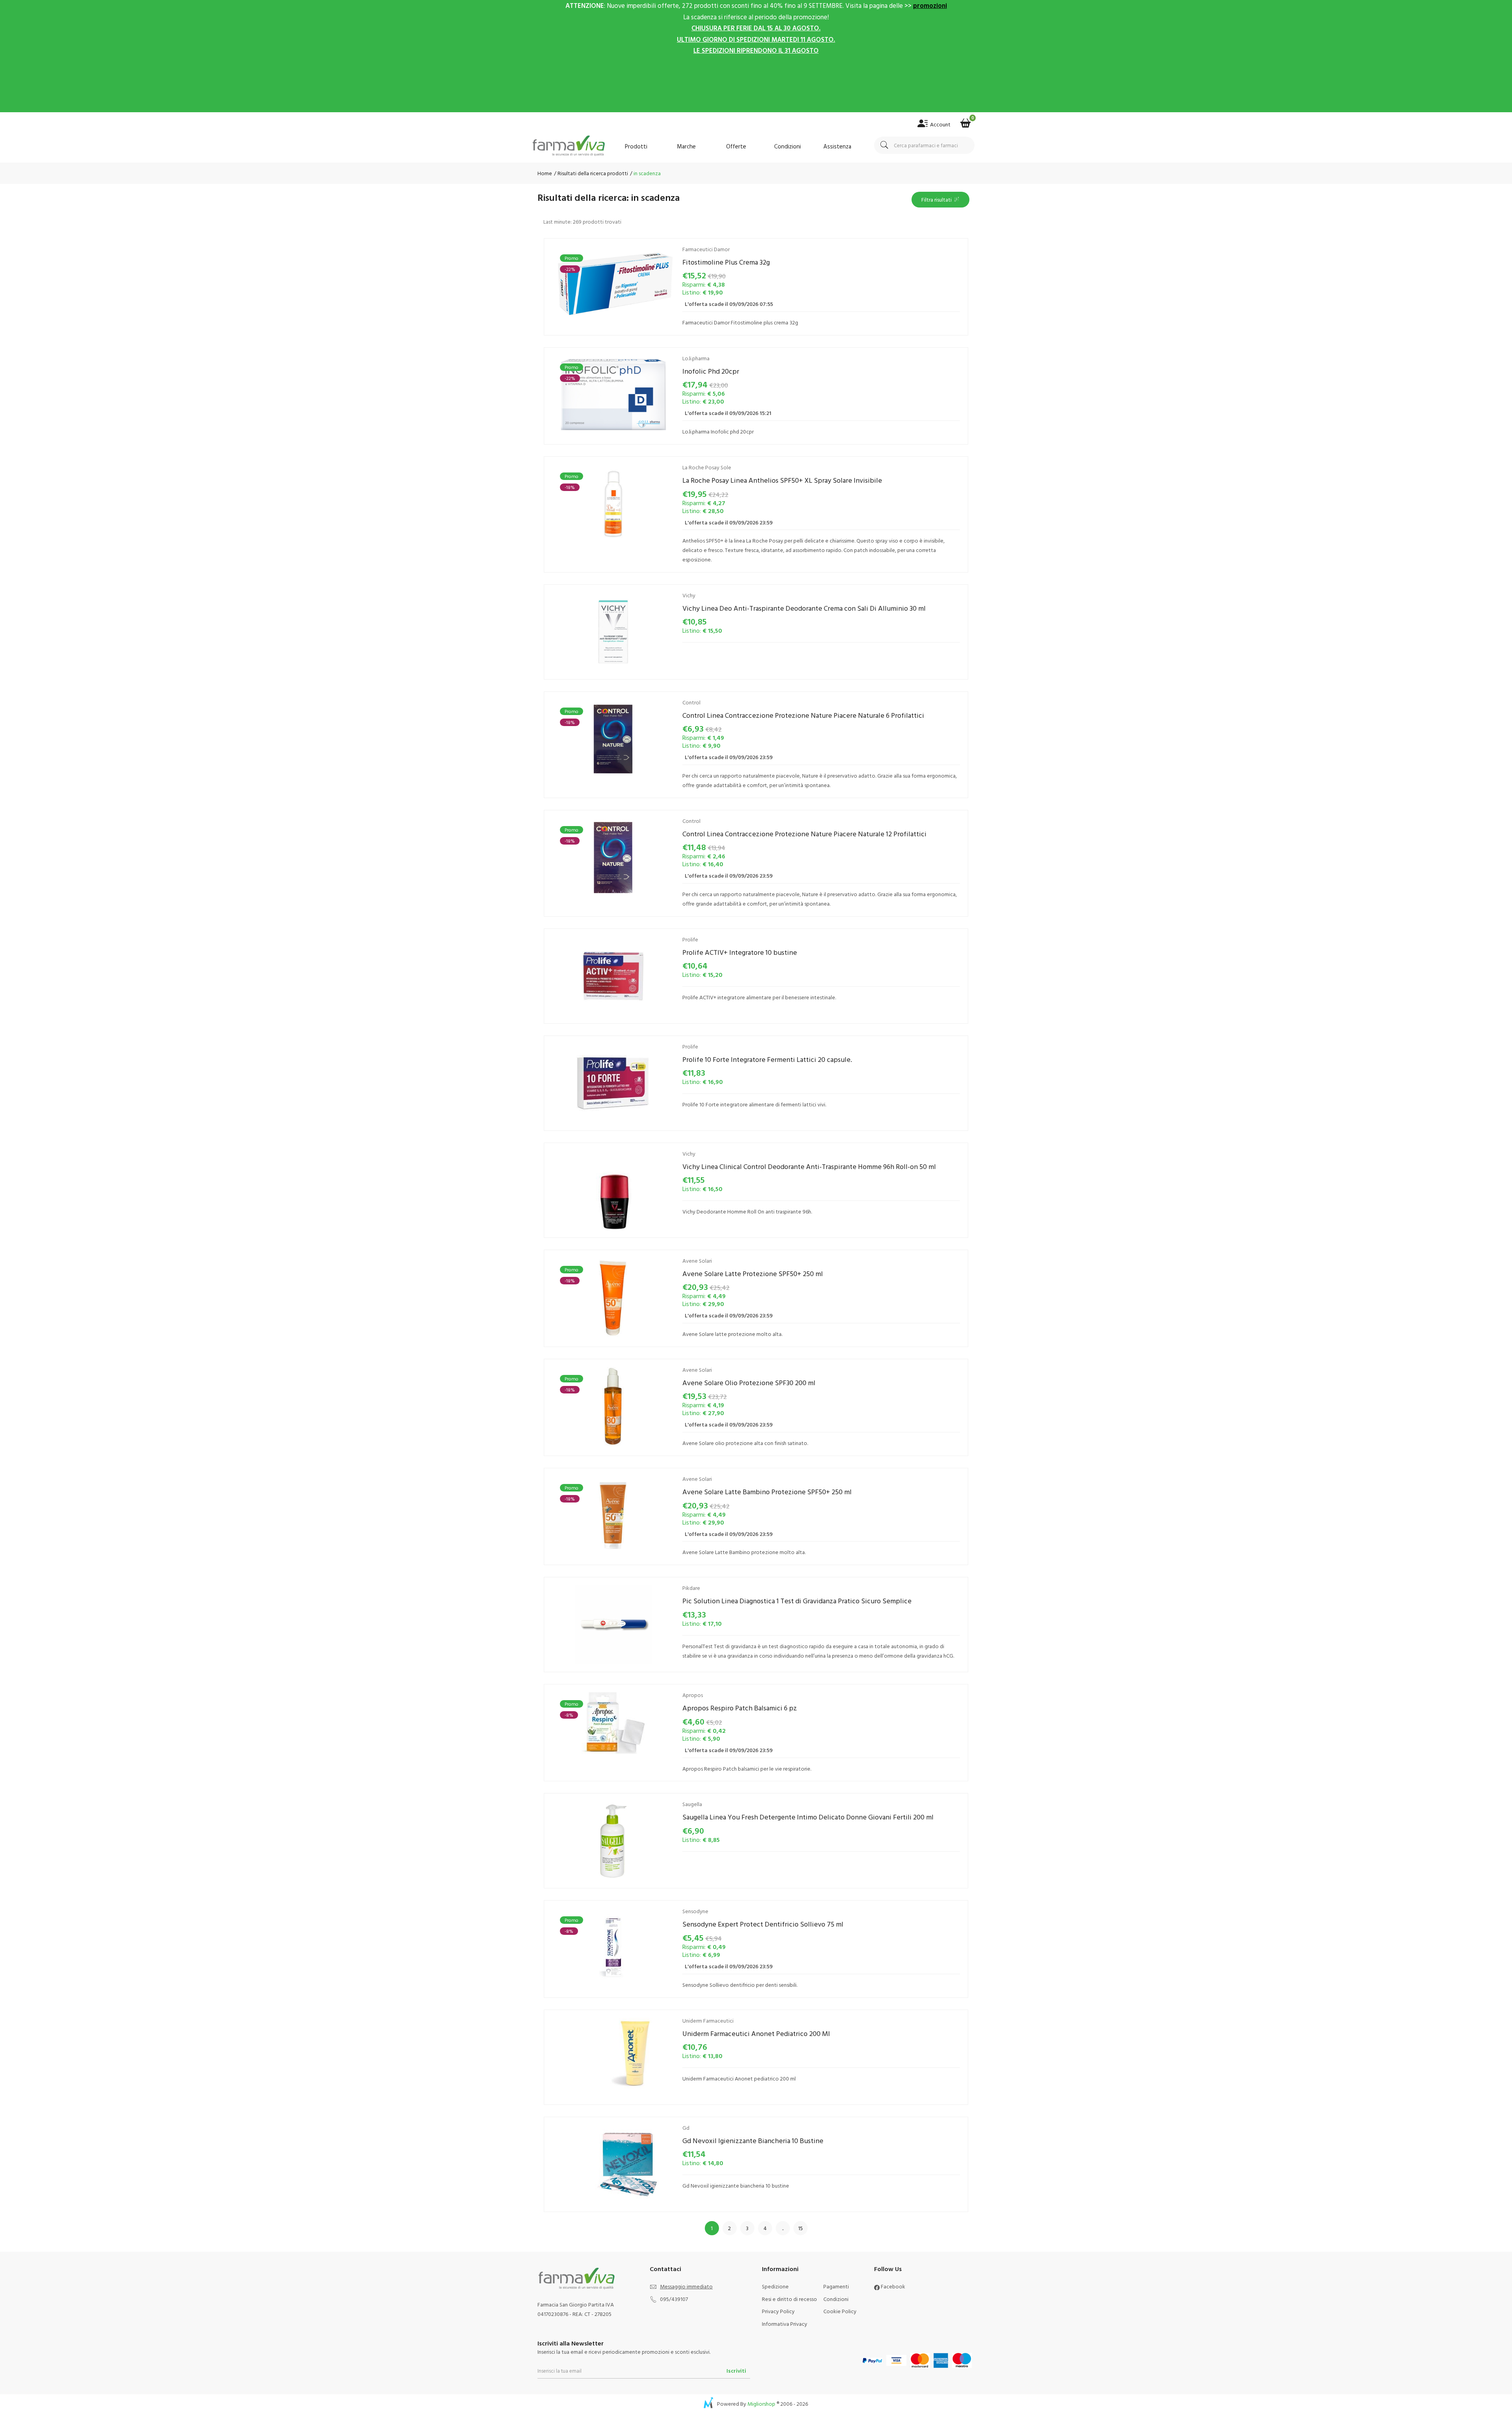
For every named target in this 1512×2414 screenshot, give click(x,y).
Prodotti (636, 146)
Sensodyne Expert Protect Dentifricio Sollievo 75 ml (763, 1924)
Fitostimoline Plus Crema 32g (726, 262)
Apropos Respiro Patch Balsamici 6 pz (740, 1708)
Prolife (690, 939)
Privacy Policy (778, 2311)
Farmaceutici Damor (706, 249)
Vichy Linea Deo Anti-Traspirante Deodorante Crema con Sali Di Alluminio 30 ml (804, 608)
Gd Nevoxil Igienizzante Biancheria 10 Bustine (753, 2141)
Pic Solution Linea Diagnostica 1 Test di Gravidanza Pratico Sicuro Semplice (797, 1601)
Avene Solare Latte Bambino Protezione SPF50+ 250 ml (767, 1492)
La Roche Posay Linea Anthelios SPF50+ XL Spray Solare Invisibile (782, 480)
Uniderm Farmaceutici (708, 2020)
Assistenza (837, 146)
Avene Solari (697, 1261)
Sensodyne (695, 1911)
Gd (686, 2128)
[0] (965, 121)
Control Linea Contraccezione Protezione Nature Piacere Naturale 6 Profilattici (803, 715)
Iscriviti (736, 2370)
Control (691, 702)
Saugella (692, 1804)
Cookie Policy (840, 2311)
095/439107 (674, 2299)
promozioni (930, 5)
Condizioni (787, 146)
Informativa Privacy (785, 2324)
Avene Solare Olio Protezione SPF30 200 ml (749, 1383)
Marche (686, 146)
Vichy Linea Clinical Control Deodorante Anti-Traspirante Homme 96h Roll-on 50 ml (809, 1166)
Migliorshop (761, 2404)
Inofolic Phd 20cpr (711, 371)
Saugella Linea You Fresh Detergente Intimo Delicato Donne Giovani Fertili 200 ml (808, 1817)
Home (545, 173)
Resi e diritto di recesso (789, 2299)
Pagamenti (836, 2286)
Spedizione (775, 2286)
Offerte (736, 146)
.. (783, 2228)
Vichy (689, 595)
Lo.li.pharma (696, 358)
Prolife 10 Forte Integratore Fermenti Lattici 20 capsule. (767, 1059)
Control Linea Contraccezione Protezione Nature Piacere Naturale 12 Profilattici (804, 834)
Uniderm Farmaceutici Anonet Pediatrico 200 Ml (756, 2033)
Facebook (892, 2286)
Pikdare (691, 1588)
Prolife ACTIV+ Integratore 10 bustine (740, 952)
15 (800, 2228)
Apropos (693, 1695)
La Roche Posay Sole (707, 467)
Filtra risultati (938, 199)
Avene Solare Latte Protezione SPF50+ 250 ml (753, 1274)
